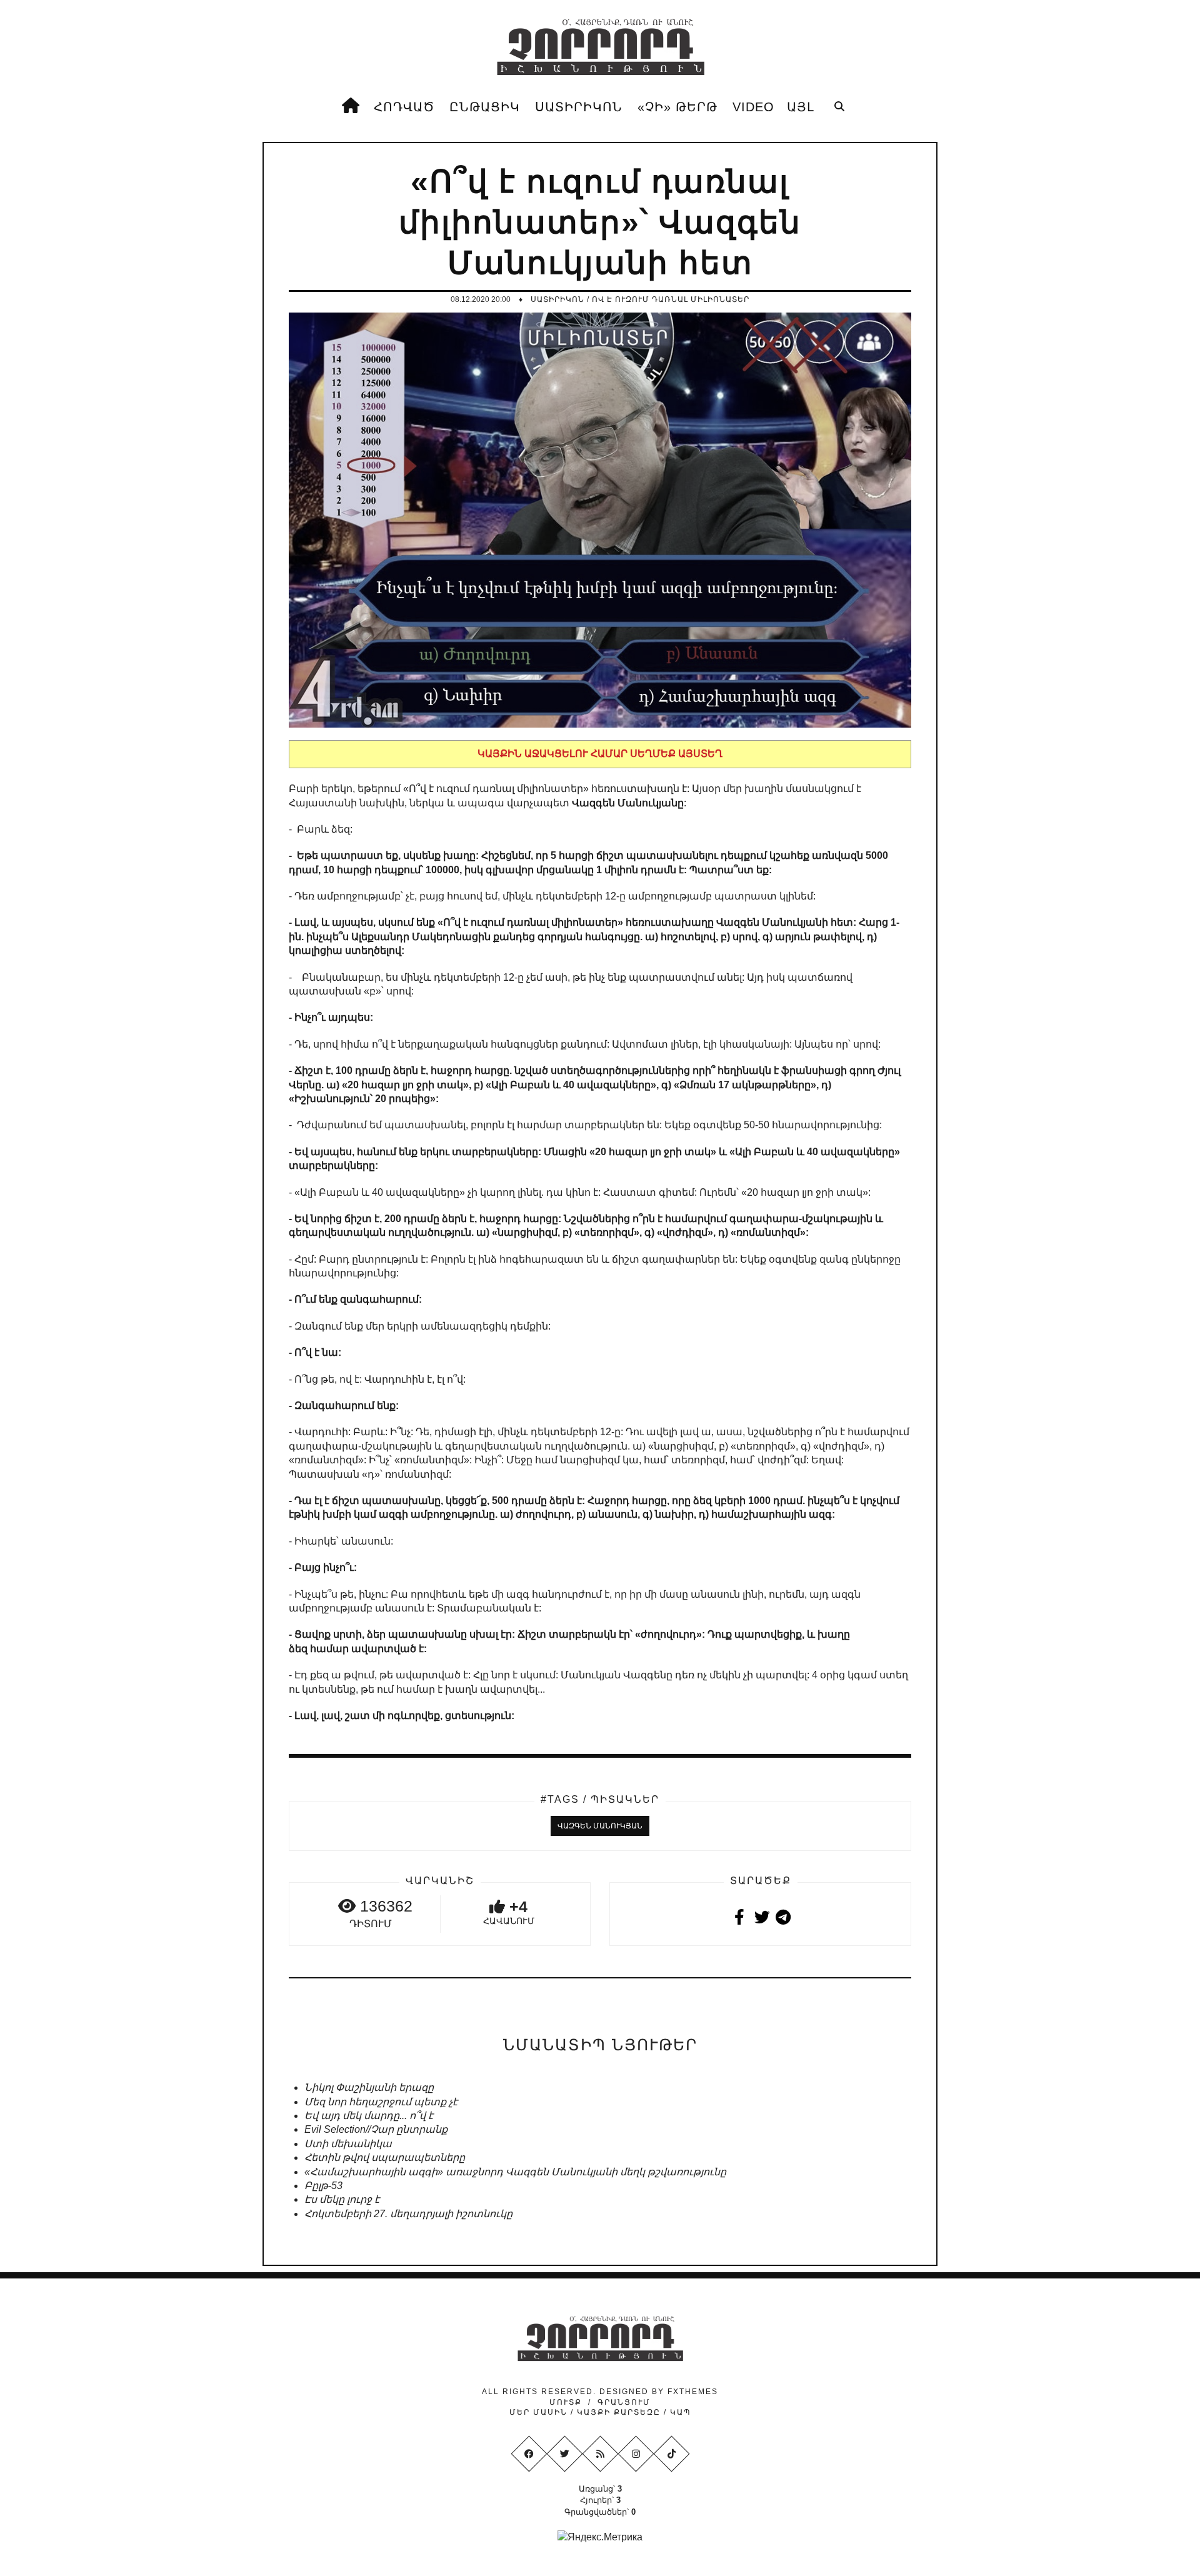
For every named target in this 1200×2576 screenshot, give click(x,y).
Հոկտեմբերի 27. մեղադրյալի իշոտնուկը (408, 2214)
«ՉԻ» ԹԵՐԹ (677, 107)
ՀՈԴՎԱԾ (404, 107)
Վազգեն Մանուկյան (600, 1826)
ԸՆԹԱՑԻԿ (485, 107)
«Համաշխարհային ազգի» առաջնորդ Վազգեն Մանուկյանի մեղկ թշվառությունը (515, 2172)
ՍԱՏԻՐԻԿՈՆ (579, 107)
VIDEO (753, 107)
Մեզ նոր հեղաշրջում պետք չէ (381, 2102)
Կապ (679, 2412)
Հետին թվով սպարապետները (385, 2158)
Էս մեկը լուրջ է (342, 2199)
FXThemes (693, 2392)
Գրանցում (624, 2402)
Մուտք (566, 2402)
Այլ (801, 107)
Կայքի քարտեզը (619, 2412)
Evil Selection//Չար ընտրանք (376, 2129)
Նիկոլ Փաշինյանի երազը (369, 2087)
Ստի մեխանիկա (348, 2144)
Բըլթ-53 (323, 2186)
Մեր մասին (540, 2412)
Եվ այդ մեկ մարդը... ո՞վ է (369, 2116)
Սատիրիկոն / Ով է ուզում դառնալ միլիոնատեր (640, 299)
